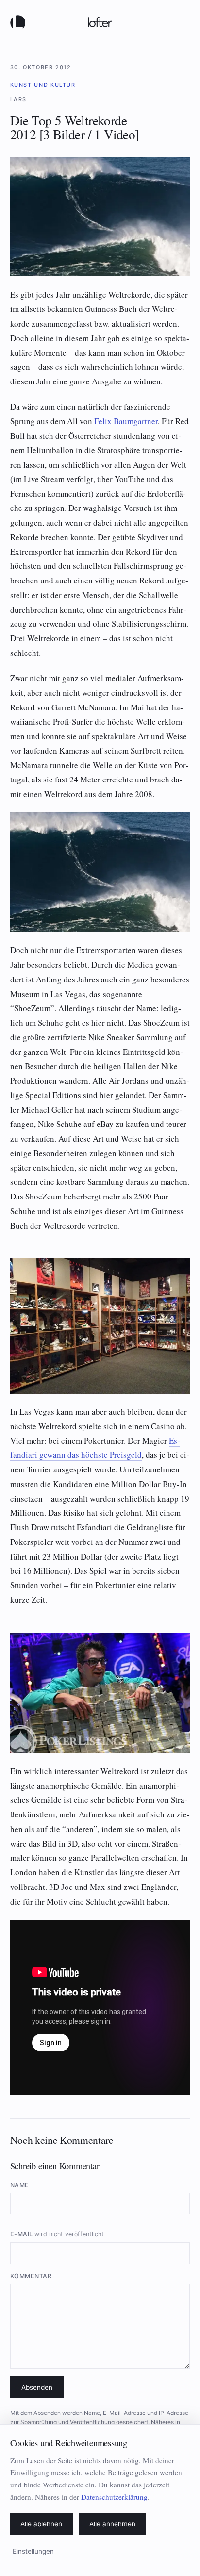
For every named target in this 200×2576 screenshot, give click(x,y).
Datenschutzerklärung (114, 2497)
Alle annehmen (112, 2524)
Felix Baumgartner (126, 421)
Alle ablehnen (41, 2524)
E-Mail (57, 2234)
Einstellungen (33, 2551)
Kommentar (31, 2276)
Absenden (37, 2387)
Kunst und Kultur (43, 85)
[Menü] (185, 22)
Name (20, 2185)
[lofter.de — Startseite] (20, 22)
